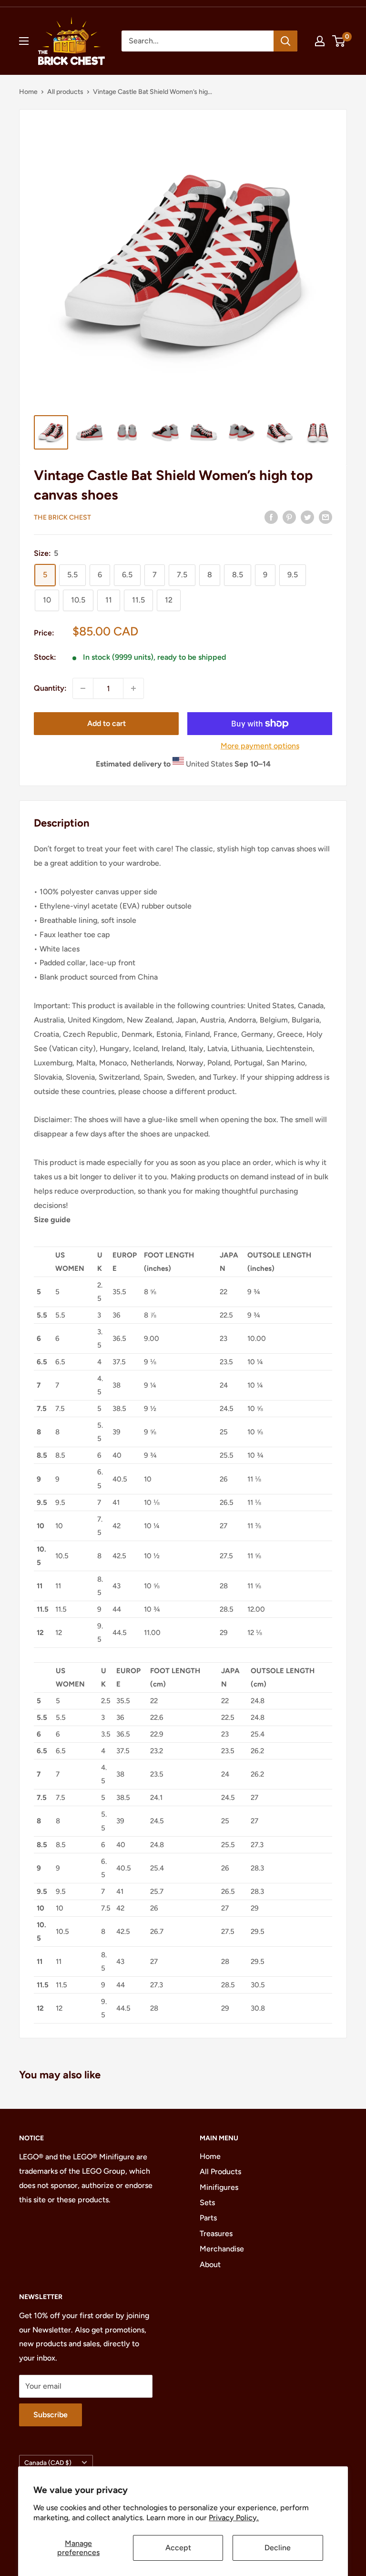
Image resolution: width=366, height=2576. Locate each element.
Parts (208, 2218)
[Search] (285, 41)
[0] (339, 41)
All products (65, 92)
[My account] (320, 41)
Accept (178, 2548)
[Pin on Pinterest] (289, 517)
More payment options (260, 746)
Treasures (216, 2234)
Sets (207, 2203)
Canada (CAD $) (48, 2463)
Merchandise (222, 2249)
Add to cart (107, 723)
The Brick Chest (62, 517)
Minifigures (219, 2187)
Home (28, 92)
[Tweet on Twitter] (307, 517)
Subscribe (51, 2415)
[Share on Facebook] (271, 517)
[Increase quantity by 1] (133, 688)
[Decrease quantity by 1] (83, 688)
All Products (220, 2172)
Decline (278, 2548)
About (210, 2264)
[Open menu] (24, 41)
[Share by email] (325, 517)
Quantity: (50, 688)
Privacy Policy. (234, 2518)
